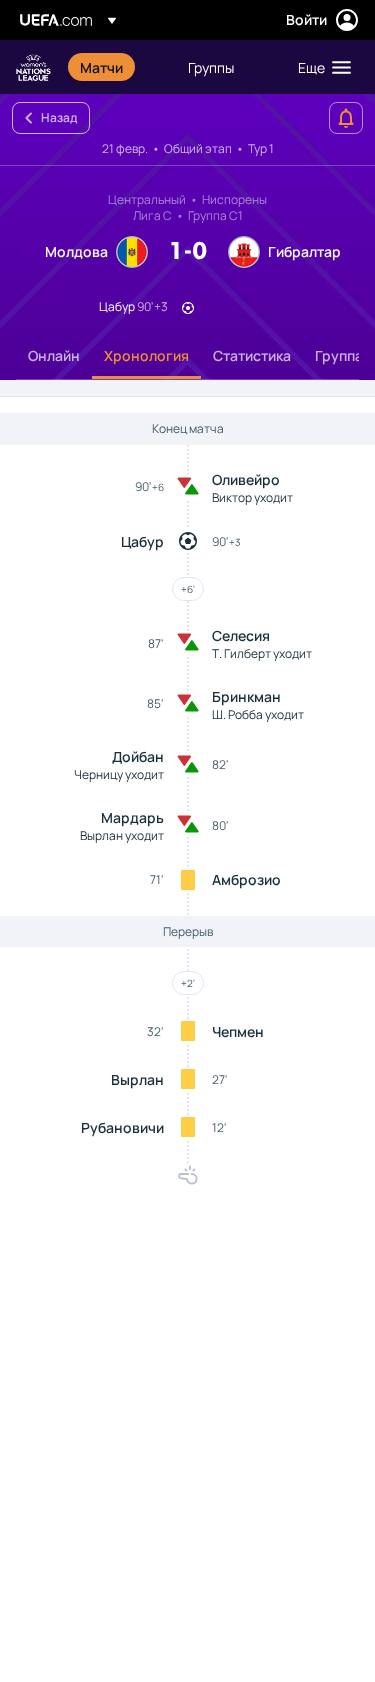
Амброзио (246, 879)
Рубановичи (122, 1127)
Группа (339, 355)
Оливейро (246, 479)
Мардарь (132, 817)
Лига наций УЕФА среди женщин (33, 67)
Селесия (241, 635)
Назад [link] (59, 117)
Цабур (142, 541)
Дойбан (138, 756)
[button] (320, 67)
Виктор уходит (252, 497)
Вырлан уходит (122, 835)
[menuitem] (117, 67)
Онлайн (54, 355)
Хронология (146, 355)
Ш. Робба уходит (258, 714)
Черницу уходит (119, 774)
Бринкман (246, 696)
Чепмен (238, 1031)
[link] (101, 67)
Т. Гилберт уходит (262, 653)
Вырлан (137, 1079)
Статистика (252, 355)
